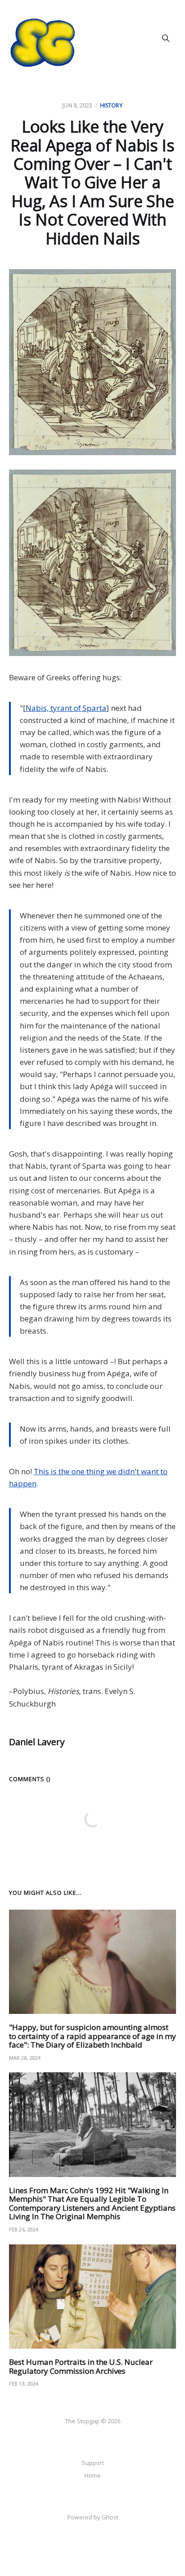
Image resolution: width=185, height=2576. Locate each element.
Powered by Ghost (93, 2517)
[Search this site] (166, 38)
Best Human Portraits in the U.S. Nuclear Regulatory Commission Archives (81, 2366)
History (111, 105)
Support (93, 2463)
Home (92, 2475)
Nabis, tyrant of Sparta (66, 708)
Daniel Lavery (37, 1742)
